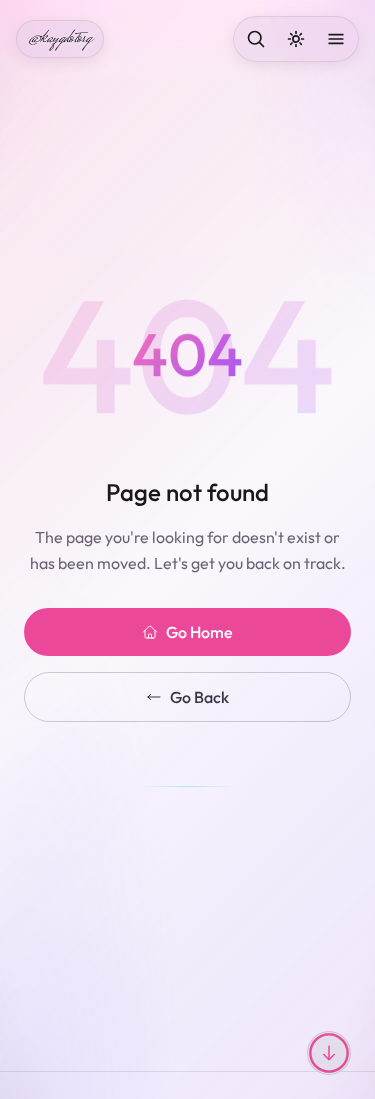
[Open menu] (336, 39)
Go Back (199, 697)
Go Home (199, 632)
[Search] (256, 39)
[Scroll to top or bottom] (329, 1053)
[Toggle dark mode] (296, 39)
